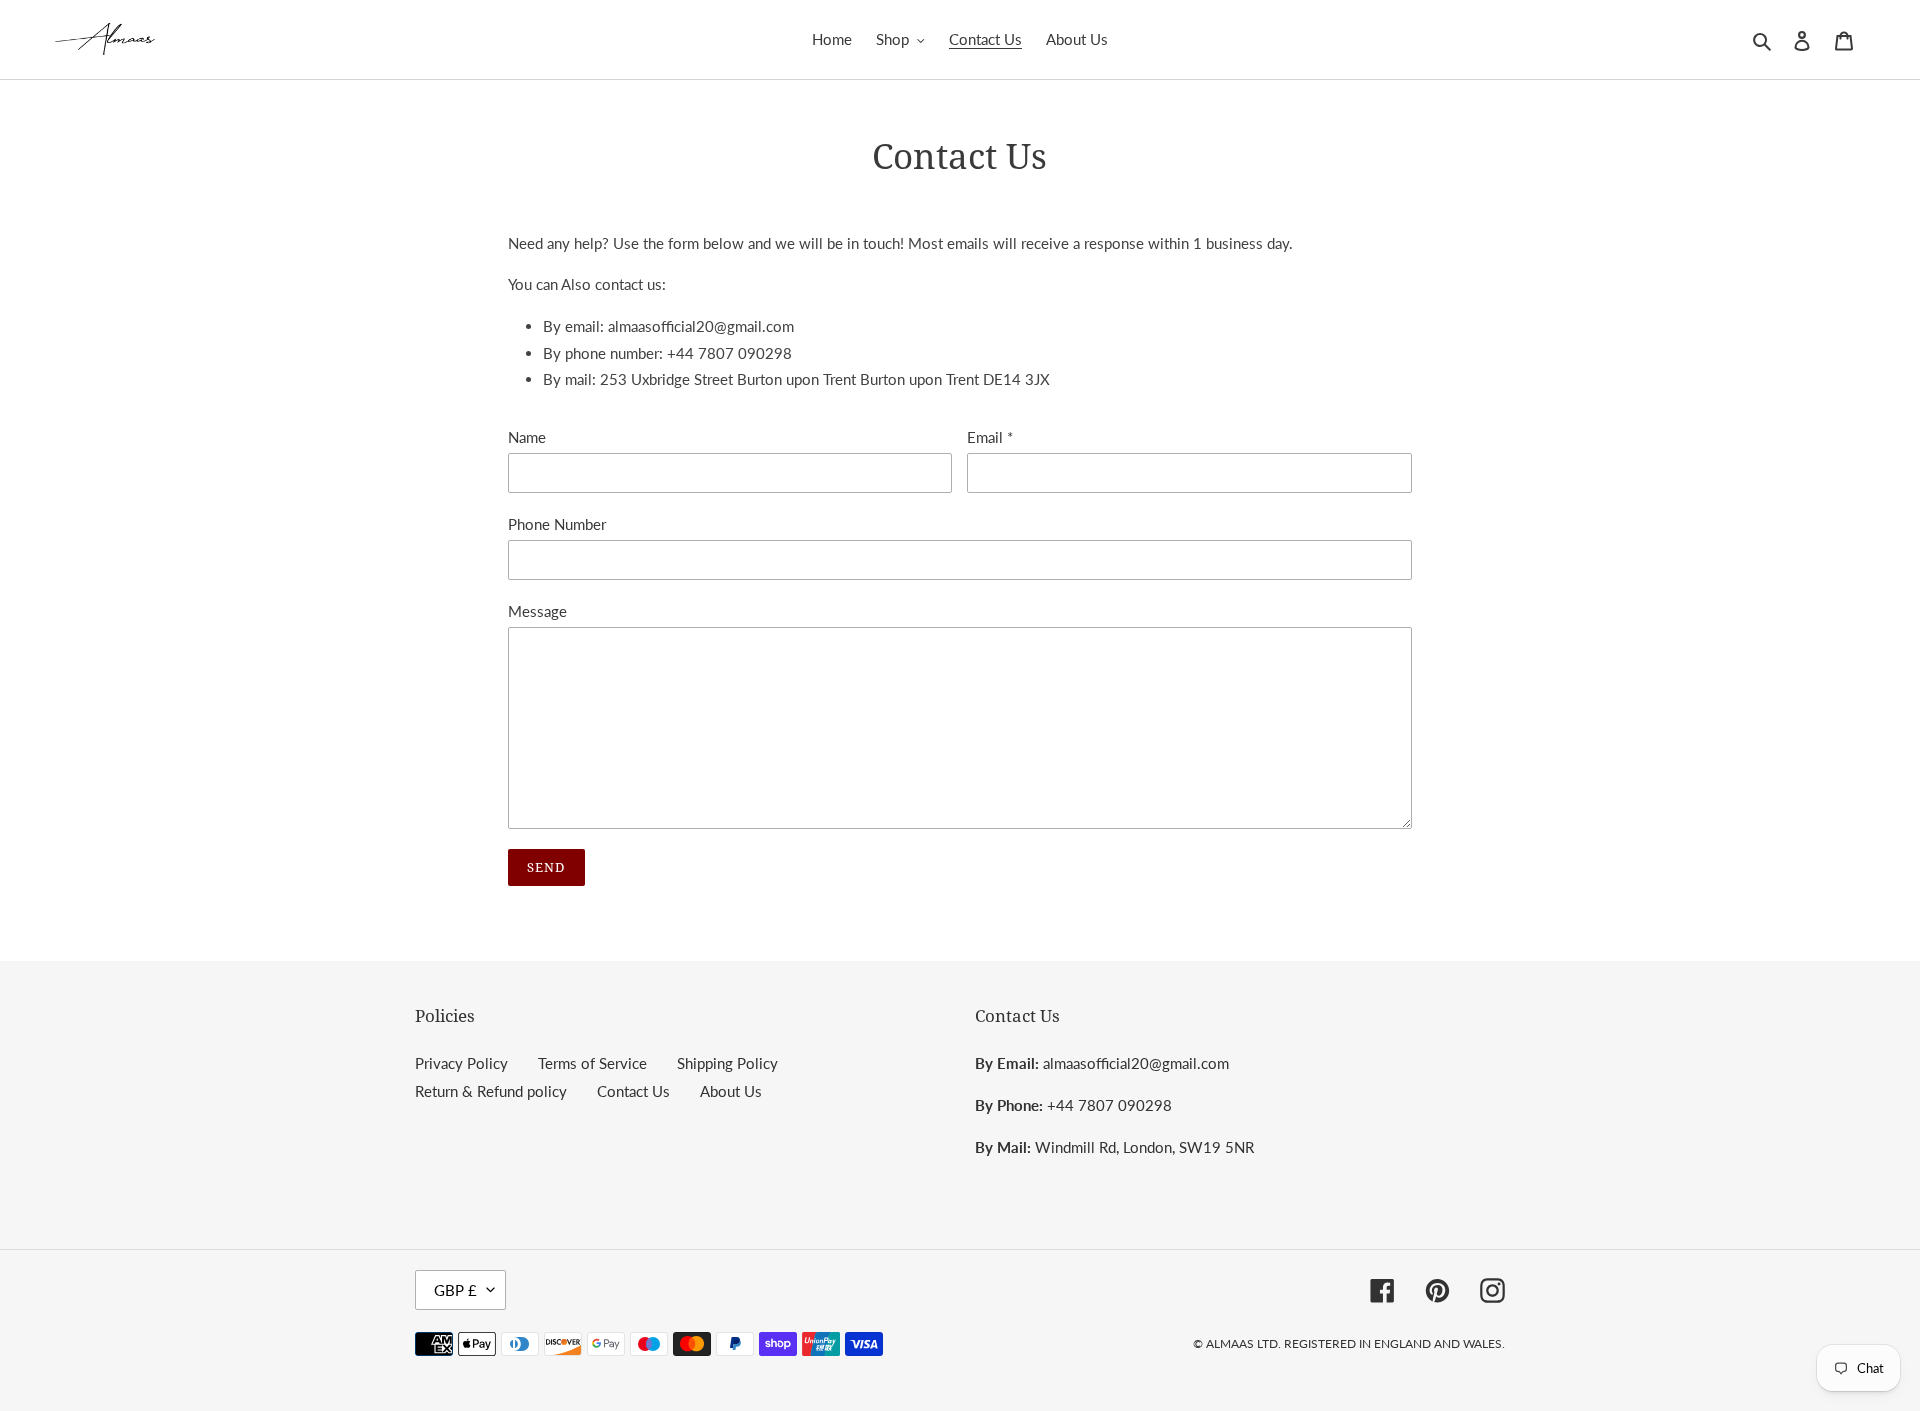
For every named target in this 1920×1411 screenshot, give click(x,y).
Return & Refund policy (491, 1091)
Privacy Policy (461, 1063)
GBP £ (455, 1290)
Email (990, 437)
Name (527, 437)
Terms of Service (592, 1063)
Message (537, 611)
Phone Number (557, 524)
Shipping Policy (727, 1063)
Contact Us (633, 1091)
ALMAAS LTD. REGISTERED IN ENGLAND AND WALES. (1355, 1343)
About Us (731, 1091)
